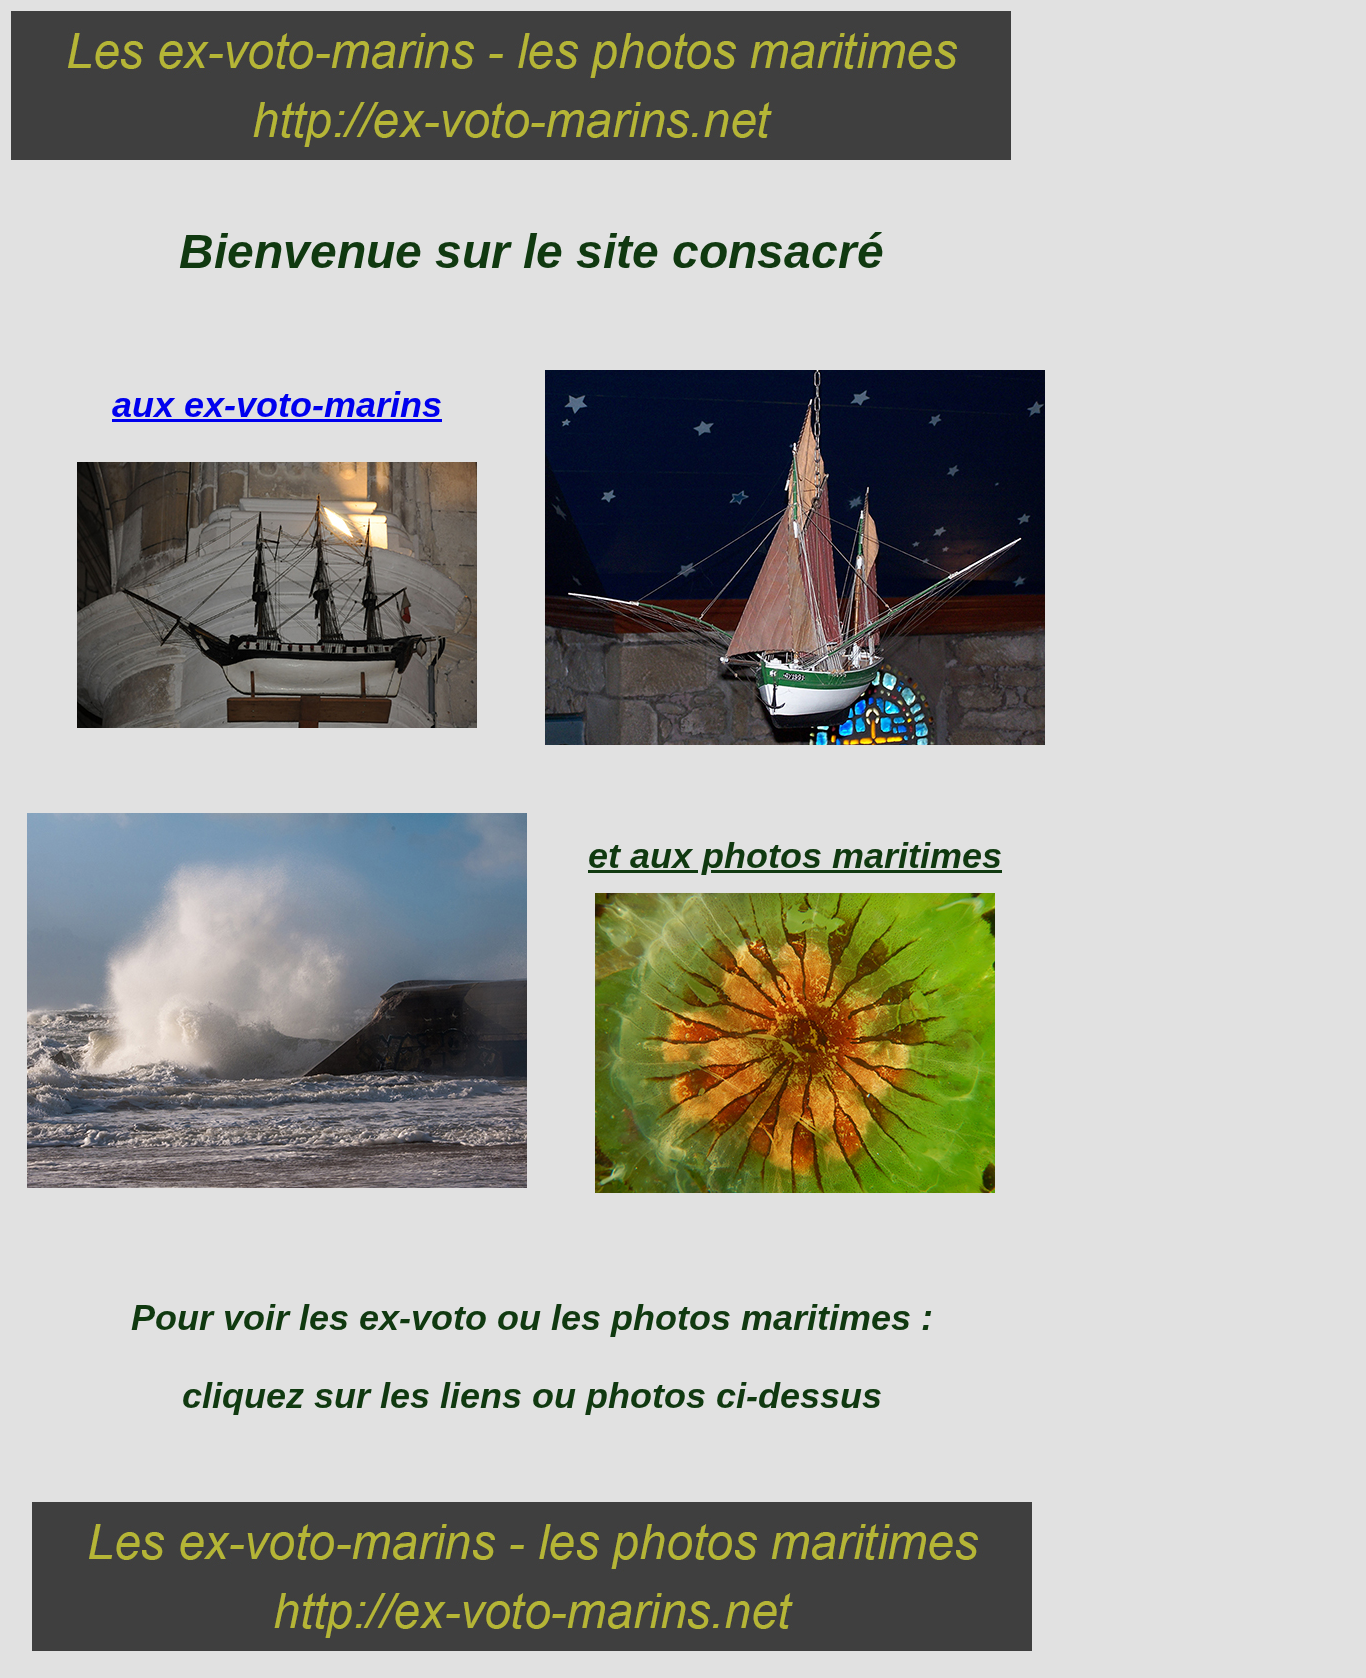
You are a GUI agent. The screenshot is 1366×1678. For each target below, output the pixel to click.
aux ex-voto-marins (277, 404)
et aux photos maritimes (795, 855)
